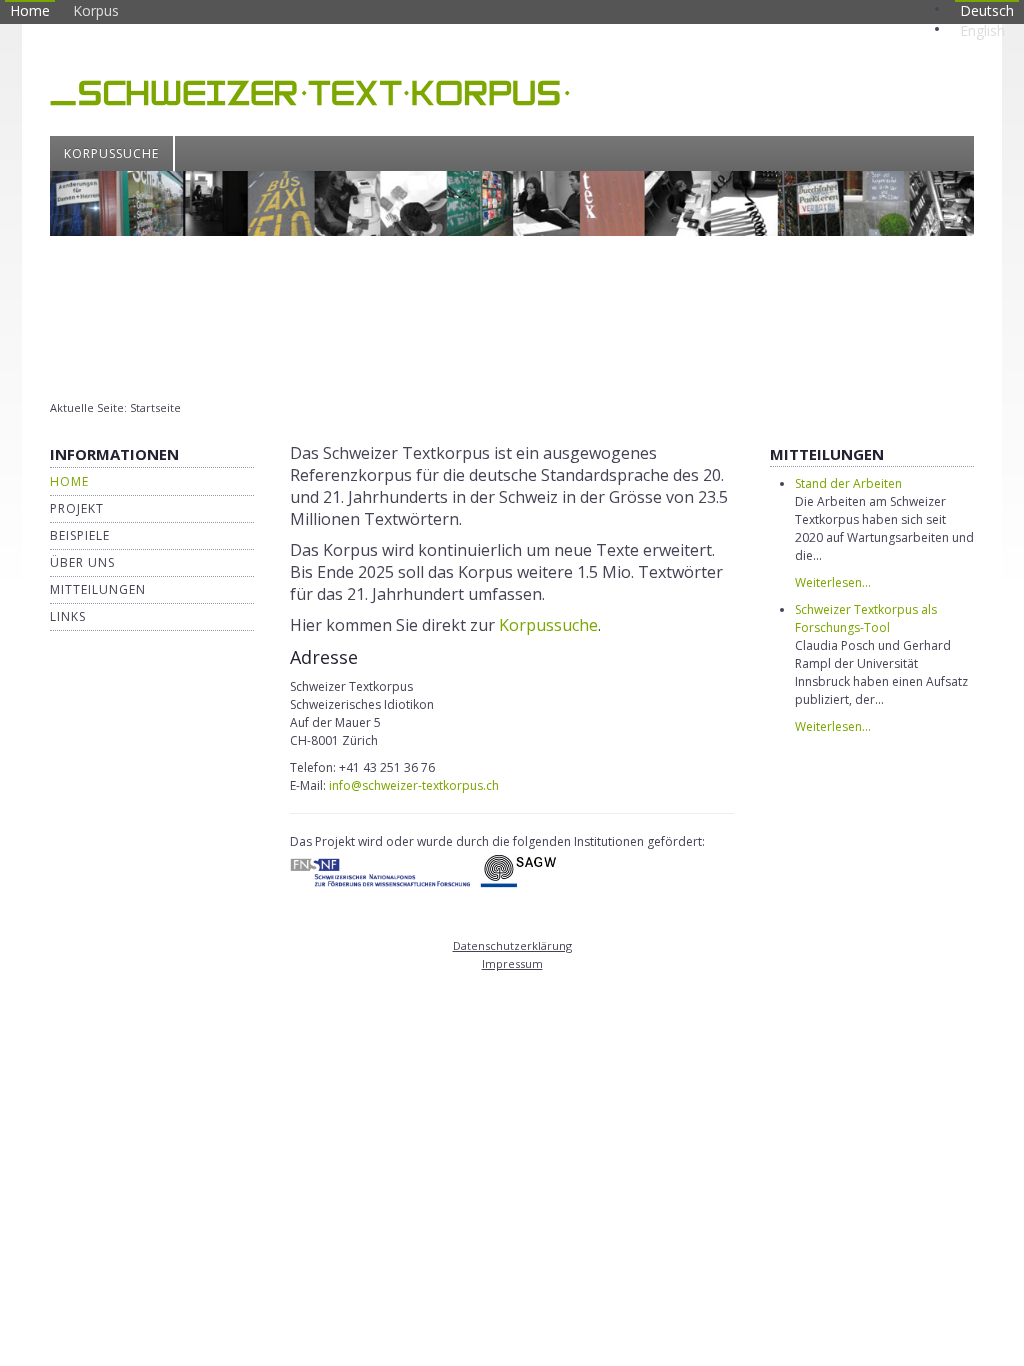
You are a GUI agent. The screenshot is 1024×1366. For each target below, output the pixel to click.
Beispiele (80, 535)
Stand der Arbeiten (848, 483)
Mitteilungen (98, 589)
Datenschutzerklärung (512, 945)
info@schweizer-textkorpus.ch (414, 785)
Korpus (96, 10)
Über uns (82, 562)
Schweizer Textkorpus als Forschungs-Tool (866, 618)
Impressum (512, 963)
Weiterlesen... (833, 582)
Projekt (77, 508)
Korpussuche (111, 153)
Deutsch (987, 10)
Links (68, 616)
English (982, 30)
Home (30, 10)
